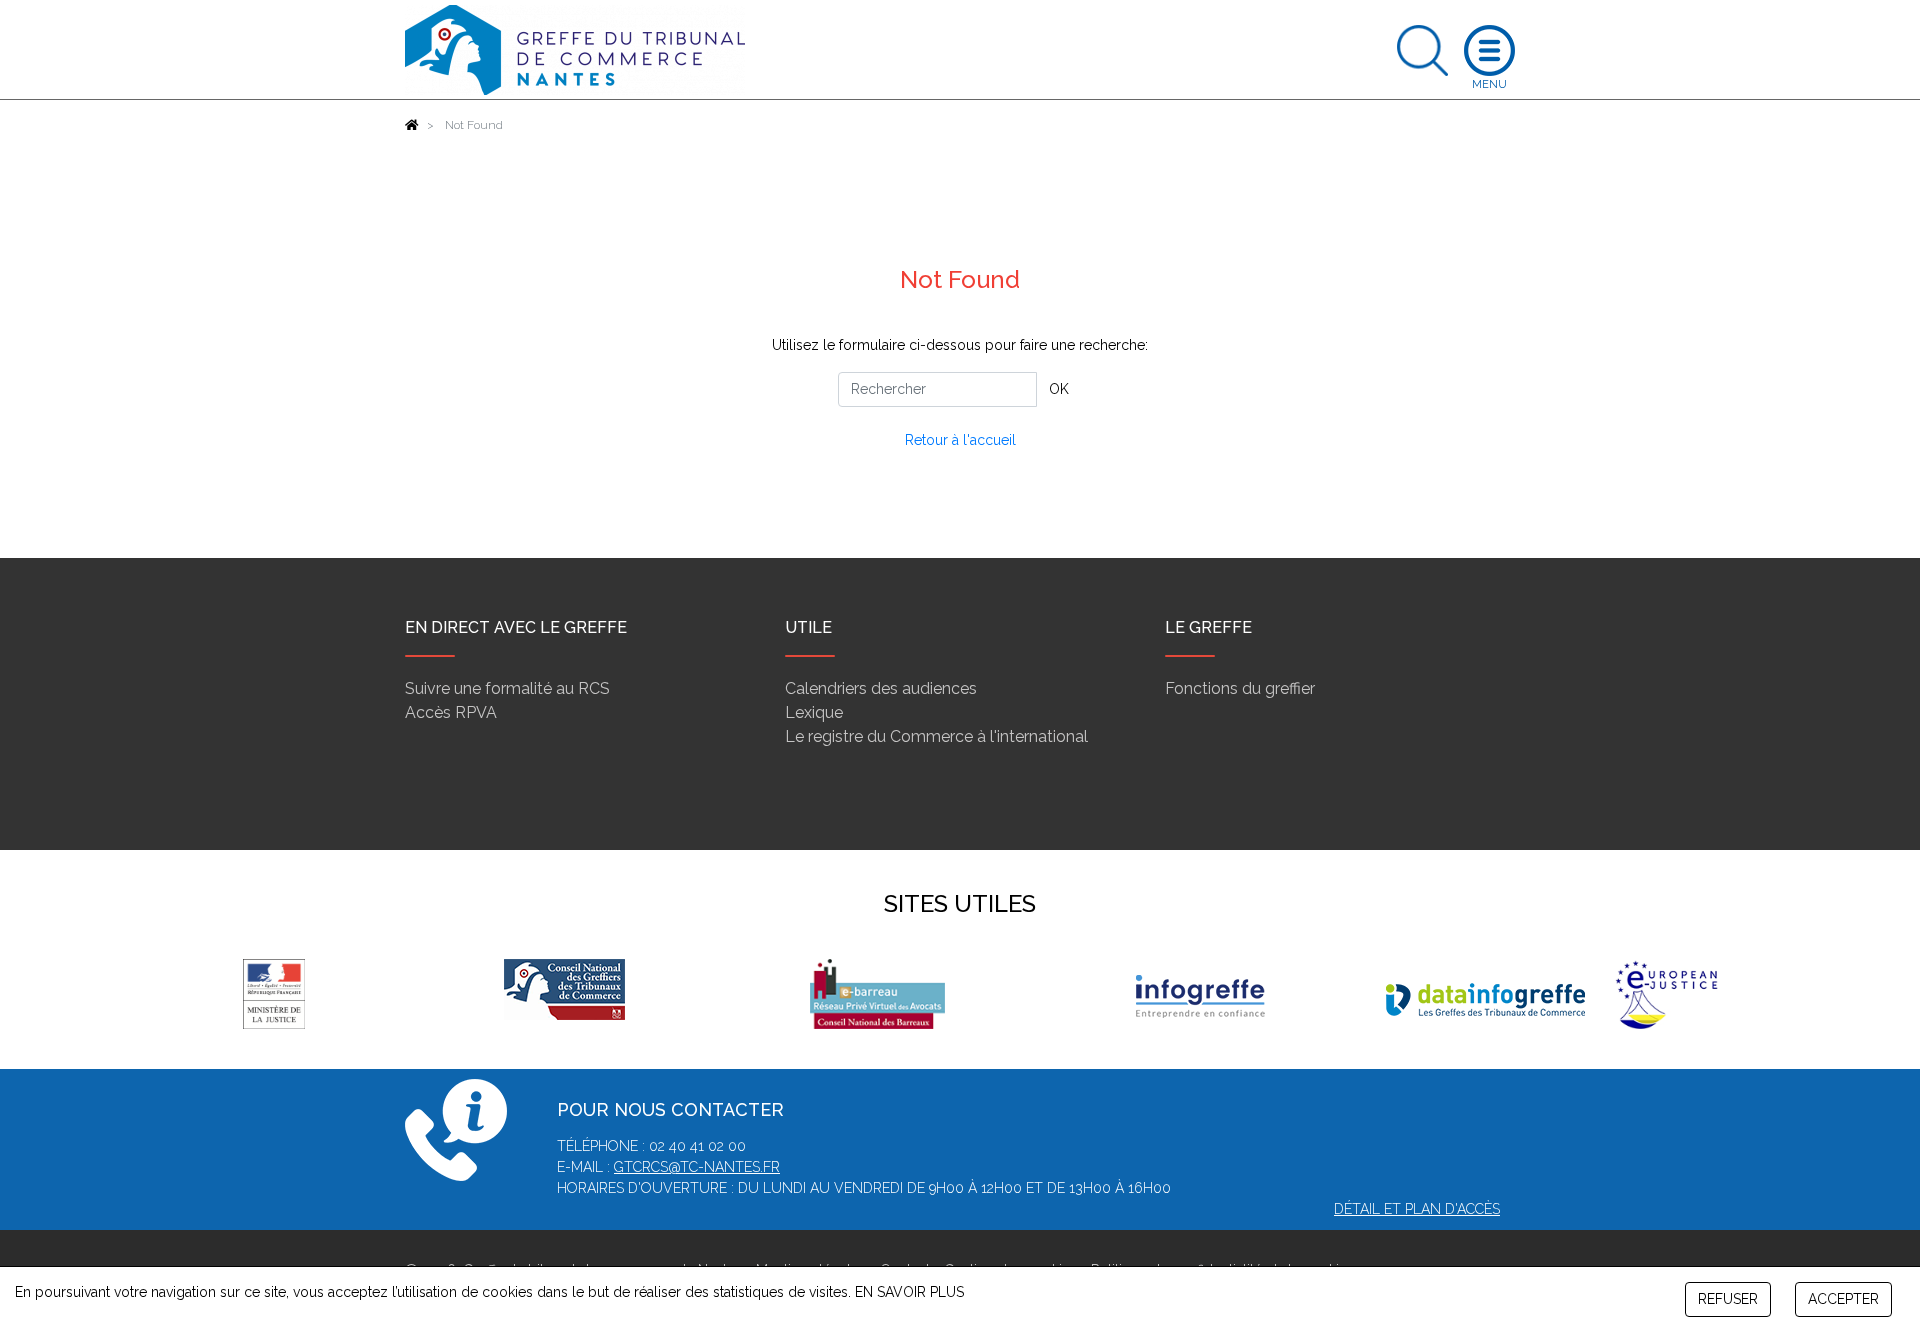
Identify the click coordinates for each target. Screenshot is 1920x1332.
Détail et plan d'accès (1417, 1209)
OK (1059, 389)
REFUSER (1728, 1299)
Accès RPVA (451, 712)
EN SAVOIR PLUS (909, 1292)
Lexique (814, 712)
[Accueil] (412, 125)
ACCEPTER (1843, 1299)
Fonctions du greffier (1240, 688)
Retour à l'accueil (960, 440)
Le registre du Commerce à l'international (936, 736)
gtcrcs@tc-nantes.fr (697, 1167)
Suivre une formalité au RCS (507, 688)
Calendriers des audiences (881, 688)
